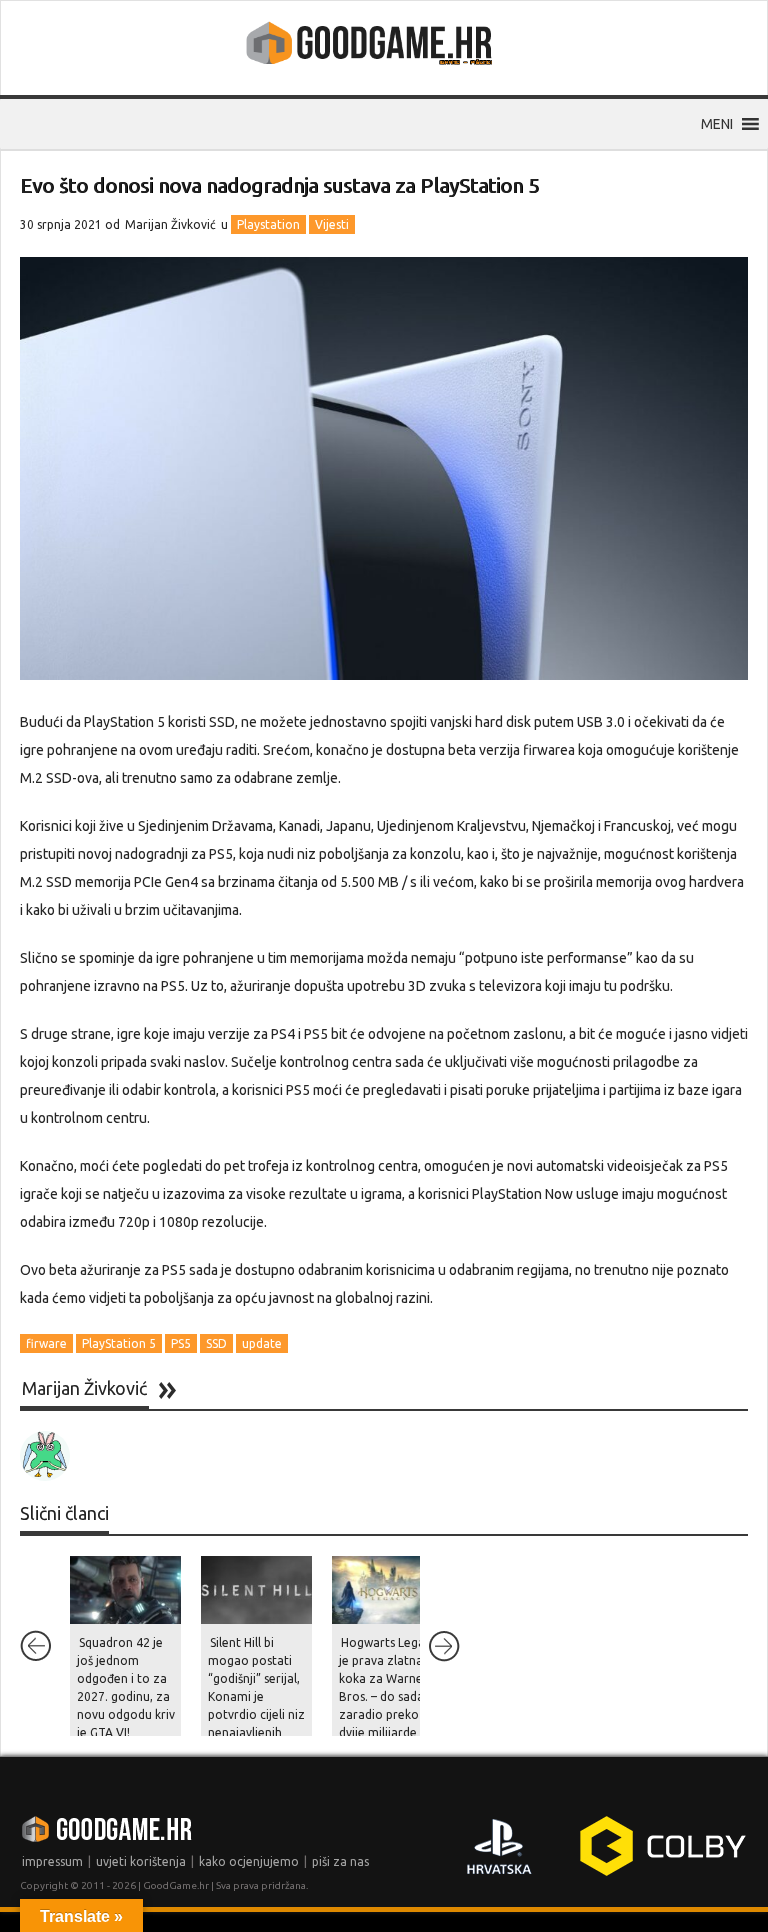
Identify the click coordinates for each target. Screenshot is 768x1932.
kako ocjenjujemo (249, 1861)
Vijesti (332, 224)
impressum (52, 1861)
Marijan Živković (170, 224)
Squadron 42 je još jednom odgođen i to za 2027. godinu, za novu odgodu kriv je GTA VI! (126, 1687)
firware (46, 1343)
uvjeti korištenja (141, 1861)
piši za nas (340, 1861)
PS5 (181, 1343)
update (262, 1343)
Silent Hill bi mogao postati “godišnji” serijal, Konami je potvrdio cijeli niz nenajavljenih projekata (256, 1696)
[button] (717, 124)
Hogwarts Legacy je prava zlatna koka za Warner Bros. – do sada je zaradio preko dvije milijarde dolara (388, 1696)
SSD (216, 1343)
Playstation (268, 224)
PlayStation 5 (119, 1343)
